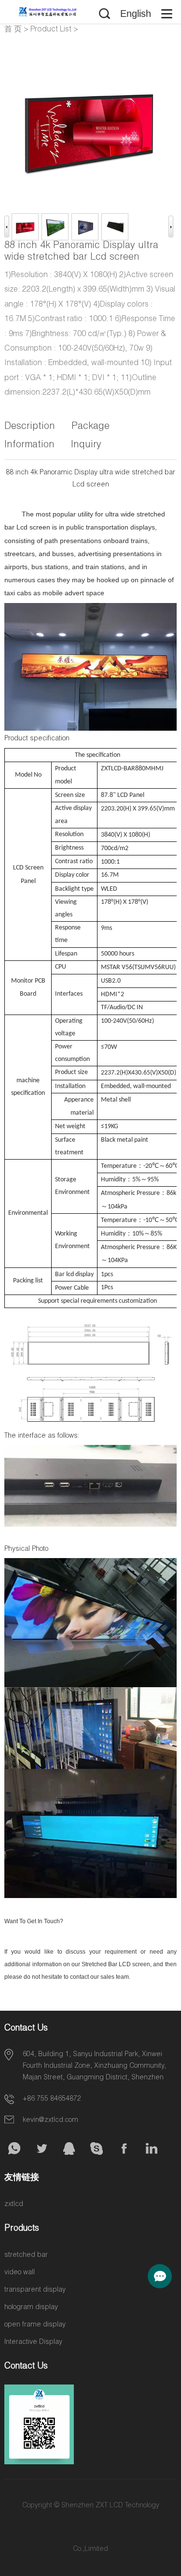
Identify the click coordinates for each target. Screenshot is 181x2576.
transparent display (35, 2290)
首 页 (13, 30)
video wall (20, 2273)
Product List (51, 30)
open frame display (35, 2325)
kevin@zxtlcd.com (50, 2120)
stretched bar (26, 2255)
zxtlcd (14, 2205)
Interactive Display (33, 2342)
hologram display (31, 2308)
